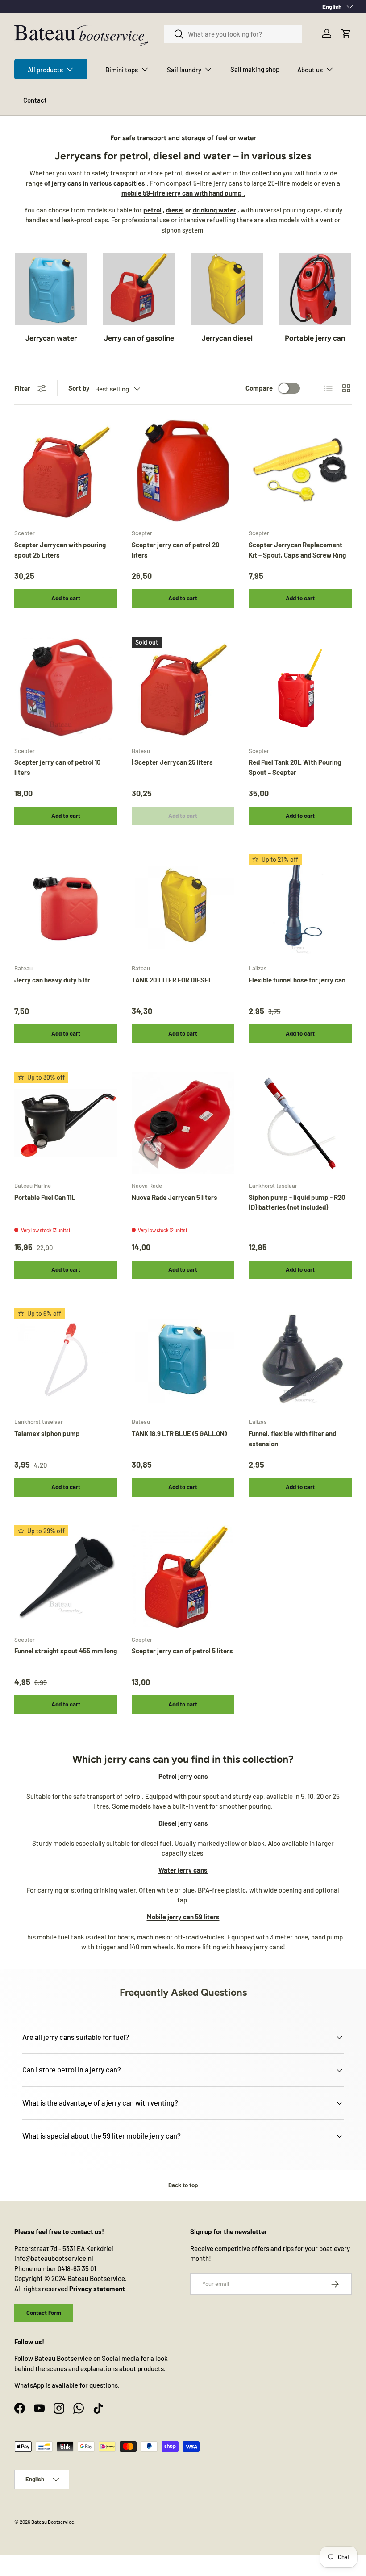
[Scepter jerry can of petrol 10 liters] (66, 688)
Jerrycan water (51, 338)
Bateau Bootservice (53, 2522)
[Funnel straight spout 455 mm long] (66, 1577)
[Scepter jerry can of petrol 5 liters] (183, 1577)
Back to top (183, 2185)
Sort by (79, 388)
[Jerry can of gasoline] (139, 289)
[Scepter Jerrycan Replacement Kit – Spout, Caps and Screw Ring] (300, 471)
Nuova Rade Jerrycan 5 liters (175, 1197)
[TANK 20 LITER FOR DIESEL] (183, 905)
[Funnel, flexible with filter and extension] (300, 1359)
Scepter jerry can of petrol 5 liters (182, 1651)
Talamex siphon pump (47, 1433)
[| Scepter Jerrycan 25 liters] (183, 688)
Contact (35, 100)
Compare (259, 388)
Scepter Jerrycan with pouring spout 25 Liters (60, 550)
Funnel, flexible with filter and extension (292, 1438)
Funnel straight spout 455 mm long (66, 1651)
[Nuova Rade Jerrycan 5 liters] (183, 1123)
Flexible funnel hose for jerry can (297, 980)
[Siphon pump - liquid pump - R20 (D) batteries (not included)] (300, 1123)
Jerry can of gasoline (139, 338)
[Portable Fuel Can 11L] (66, 1123)
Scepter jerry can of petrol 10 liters (58, 767)
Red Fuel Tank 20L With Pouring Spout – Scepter (295, 767)
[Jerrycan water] (51, 289)
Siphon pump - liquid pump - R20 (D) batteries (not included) (297, 1202)
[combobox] (233, 34)
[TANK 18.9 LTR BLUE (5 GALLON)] (183, 1359)
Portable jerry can (315, 338)
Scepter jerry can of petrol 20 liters (176, 550)
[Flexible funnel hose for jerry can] (300, 905)
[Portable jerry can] (315, 289)
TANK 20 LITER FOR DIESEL (172, 980)
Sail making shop (255, 69)
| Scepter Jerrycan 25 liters (172, 762)
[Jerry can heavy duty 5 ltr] (66, 905)
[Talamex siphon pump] (66, 1359)
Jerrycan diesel (227, 338)
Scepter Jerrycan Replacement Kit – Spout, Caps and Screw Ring (297, 550)
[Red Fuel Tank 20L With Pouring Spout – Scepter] (300, 688)
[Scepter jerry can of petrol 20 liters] (183, 471)
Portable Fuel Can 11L (45, 1197)
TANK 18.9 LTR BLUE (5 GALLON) (179, 1433)
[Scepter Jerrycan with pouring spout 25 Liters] (66, 471)
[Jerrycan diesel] (227, 289)
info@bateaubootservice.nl (54, 2258)
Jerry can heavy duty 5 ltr (52, 980)
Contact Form (44, 2313)
